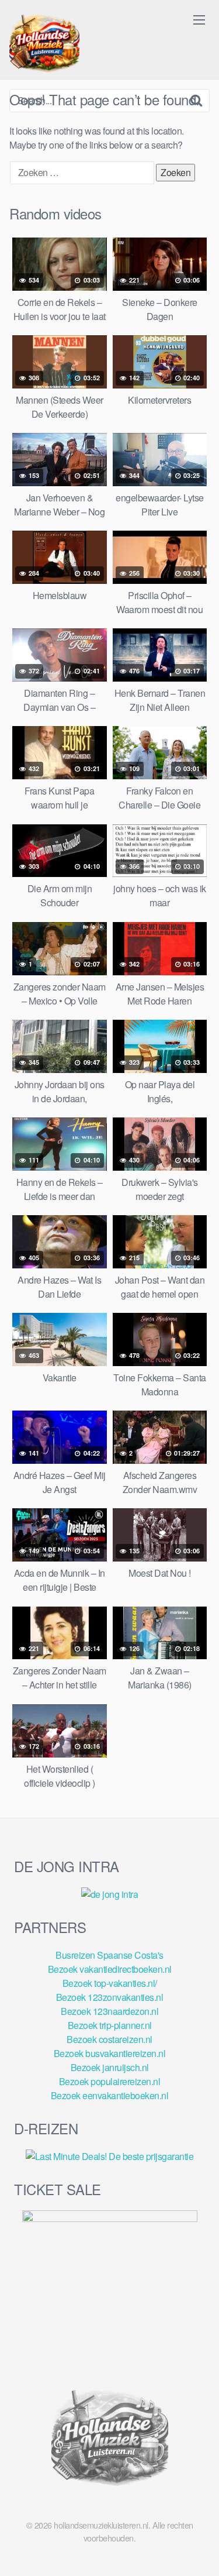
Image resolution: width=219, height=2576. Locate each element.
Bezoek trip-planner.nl (110, 2025)
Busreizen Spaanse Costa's (109, 1955)
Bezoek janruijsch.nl (110, 2067)
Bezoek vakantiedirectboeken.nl (110, 1969)
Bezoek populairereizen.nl (110, 2081)
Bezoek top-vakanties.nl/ (110, 1983)
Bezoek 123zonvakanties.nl (110, 1997)
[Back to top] (199, 2550)
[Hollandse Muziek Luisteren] (44, 44)
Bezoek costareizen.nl (109, 2039)
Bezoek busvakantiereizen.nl (110, 2053)
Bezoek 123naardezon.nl (109, 2011)
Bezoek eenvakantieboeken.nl (110, 2095)
